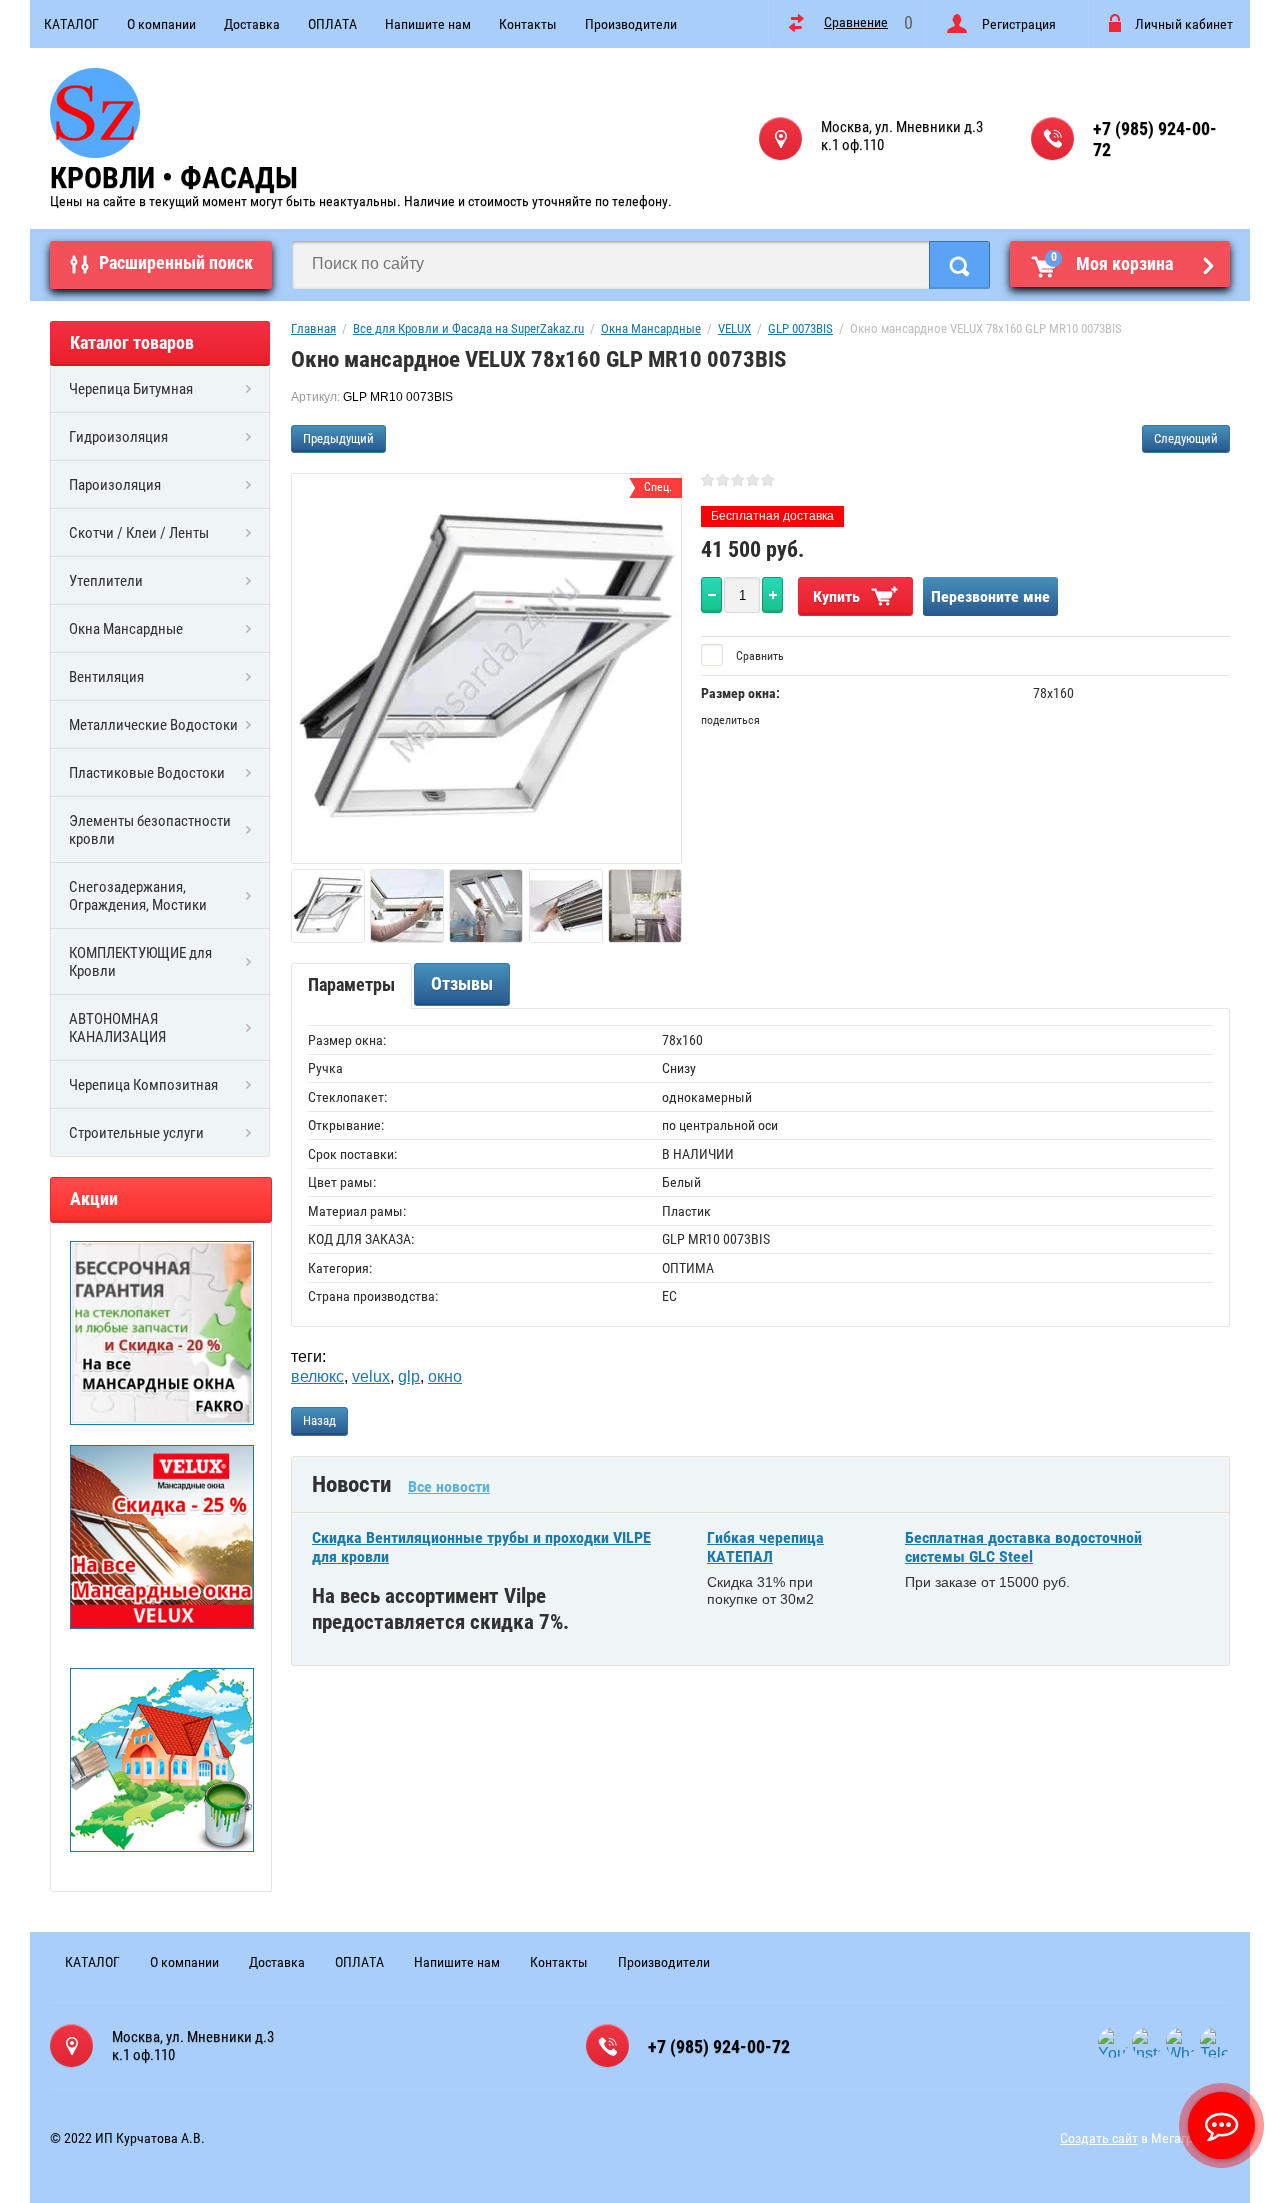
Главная (313, 328)
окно (445, 1376)
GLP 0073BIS (800, 328)
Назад (319, 1420)
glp (409, 1376)
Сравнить (758, 656)
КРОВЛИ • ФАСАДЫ (174, 177)
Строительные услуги (136, 1133)
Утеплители (106, 581)
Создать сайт (1099, 2138)
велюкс (317, 1376)
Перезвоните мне (990, 596)
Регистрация (1019, 24)
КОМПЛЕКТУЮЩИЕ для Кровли (140, 962)
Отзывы (462, 983)
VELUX (734, 328)
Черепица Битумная (131, 389)
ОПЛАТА (332, 24)
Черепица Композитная (143, 1085)
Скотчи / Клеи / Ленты (139, 533)
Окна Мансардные (126, 629)
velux (371, 1376)
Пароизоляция (115, 485)
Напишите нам (428, 24)
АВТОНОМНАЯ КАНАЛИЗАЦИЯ (117, 1028)
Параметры (351, 984)
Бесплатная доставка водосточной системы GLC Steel (1023, 1547)
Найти (959, 265)
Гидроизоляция (118, 437)
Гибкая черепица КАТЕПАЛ (765, 1547)
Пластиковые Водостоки (147, 773)
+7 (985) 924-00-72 (1155, 139)
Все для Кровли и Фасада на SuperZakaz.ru (468, 328)
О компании (161, 24)
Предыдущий (338, 438)
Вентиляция (106, 677)
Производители (631, 24)
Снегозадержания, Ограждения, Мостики (138, 896)
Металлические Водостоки (153, 725)
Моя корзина (1112, 262)
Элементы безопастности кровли (150, 830)
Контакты (528, 24)
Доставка (252, 24)
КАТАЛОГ (71, 24)
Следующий (1186, 438)
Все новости (449, 1486)
